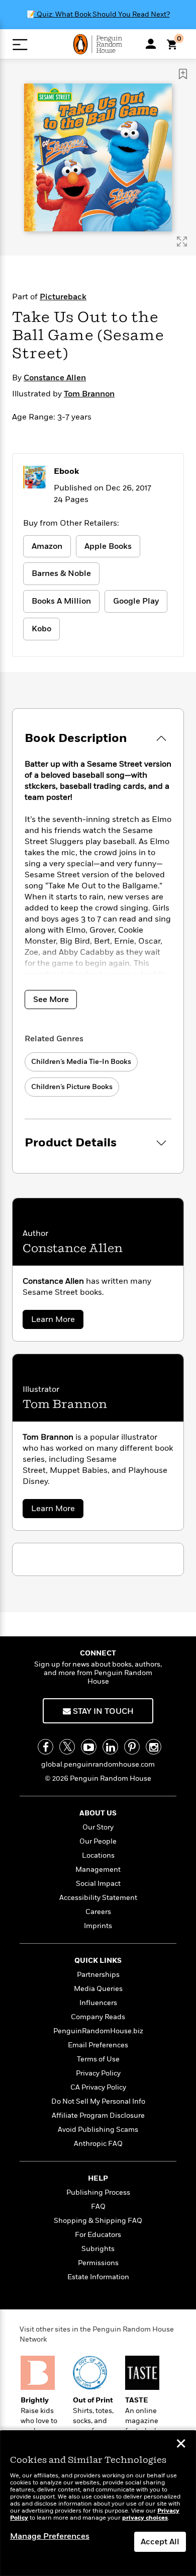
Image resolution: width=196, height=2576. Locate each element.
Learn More (56, 1321)
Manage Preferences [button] (50, 2536)
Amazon (47, 546)
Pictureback (63, 297)
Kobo (41, 629)
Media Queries (98, 1989)
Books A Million (61, 601)
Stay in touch (102, 1711)
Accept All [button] (160, 2542)
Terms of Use (98, 2059)
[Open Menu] (20, 45)
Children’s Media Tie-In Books (81, 1062)
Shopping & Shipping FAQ (98, 2221)
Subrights (98, 2249)
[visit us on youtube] (89, 1747)
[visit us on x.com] (67, 1747)
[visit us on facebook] (45, 1747)
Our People (98, 1841)
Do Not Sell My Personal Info (98, 2101)
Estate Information (98, 2277)
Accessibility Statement (98, 1898)
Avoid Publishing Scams (98, 2130)
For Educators (98, 2235)
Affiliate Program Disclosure (98, 2115)
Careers (98, 1912)
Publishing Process (98, 2192)
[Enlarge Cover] (182, 241)
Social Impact (98, 1884)
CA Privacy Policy (98, 2087)
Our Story (98, 1827)
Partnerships (98, 1975)
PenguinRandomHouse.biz (98, 2031)
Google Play (136, 601)
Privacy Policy (98, 2073)
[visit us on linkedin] (110, 1747)
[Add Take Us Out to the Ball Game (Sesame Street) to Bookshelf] (183, 74)
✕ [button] (181, 2445)
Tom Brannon (89, 394)
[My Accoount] (151, 44)
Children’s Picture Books (72, 1087)
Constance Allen (55, 378)
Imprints (98, 1926)
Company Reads (98, 2017)
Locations (98, 1855)
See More (51, 1000)
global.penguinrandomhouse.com (98, 1764)
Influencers (98, 2003)
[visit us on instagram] (154, 1747)
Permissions (98, 2263)
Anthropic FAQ (98, 2144)
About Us (98, 1813)
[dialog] (98, 2503)
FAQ (98, 2207)
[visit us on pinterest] (132, 1747)
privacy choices (145, 2518)
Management (98, 1869)
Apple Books (108, 546)
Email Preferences (98, 2045)
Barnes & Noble (61, 573)
